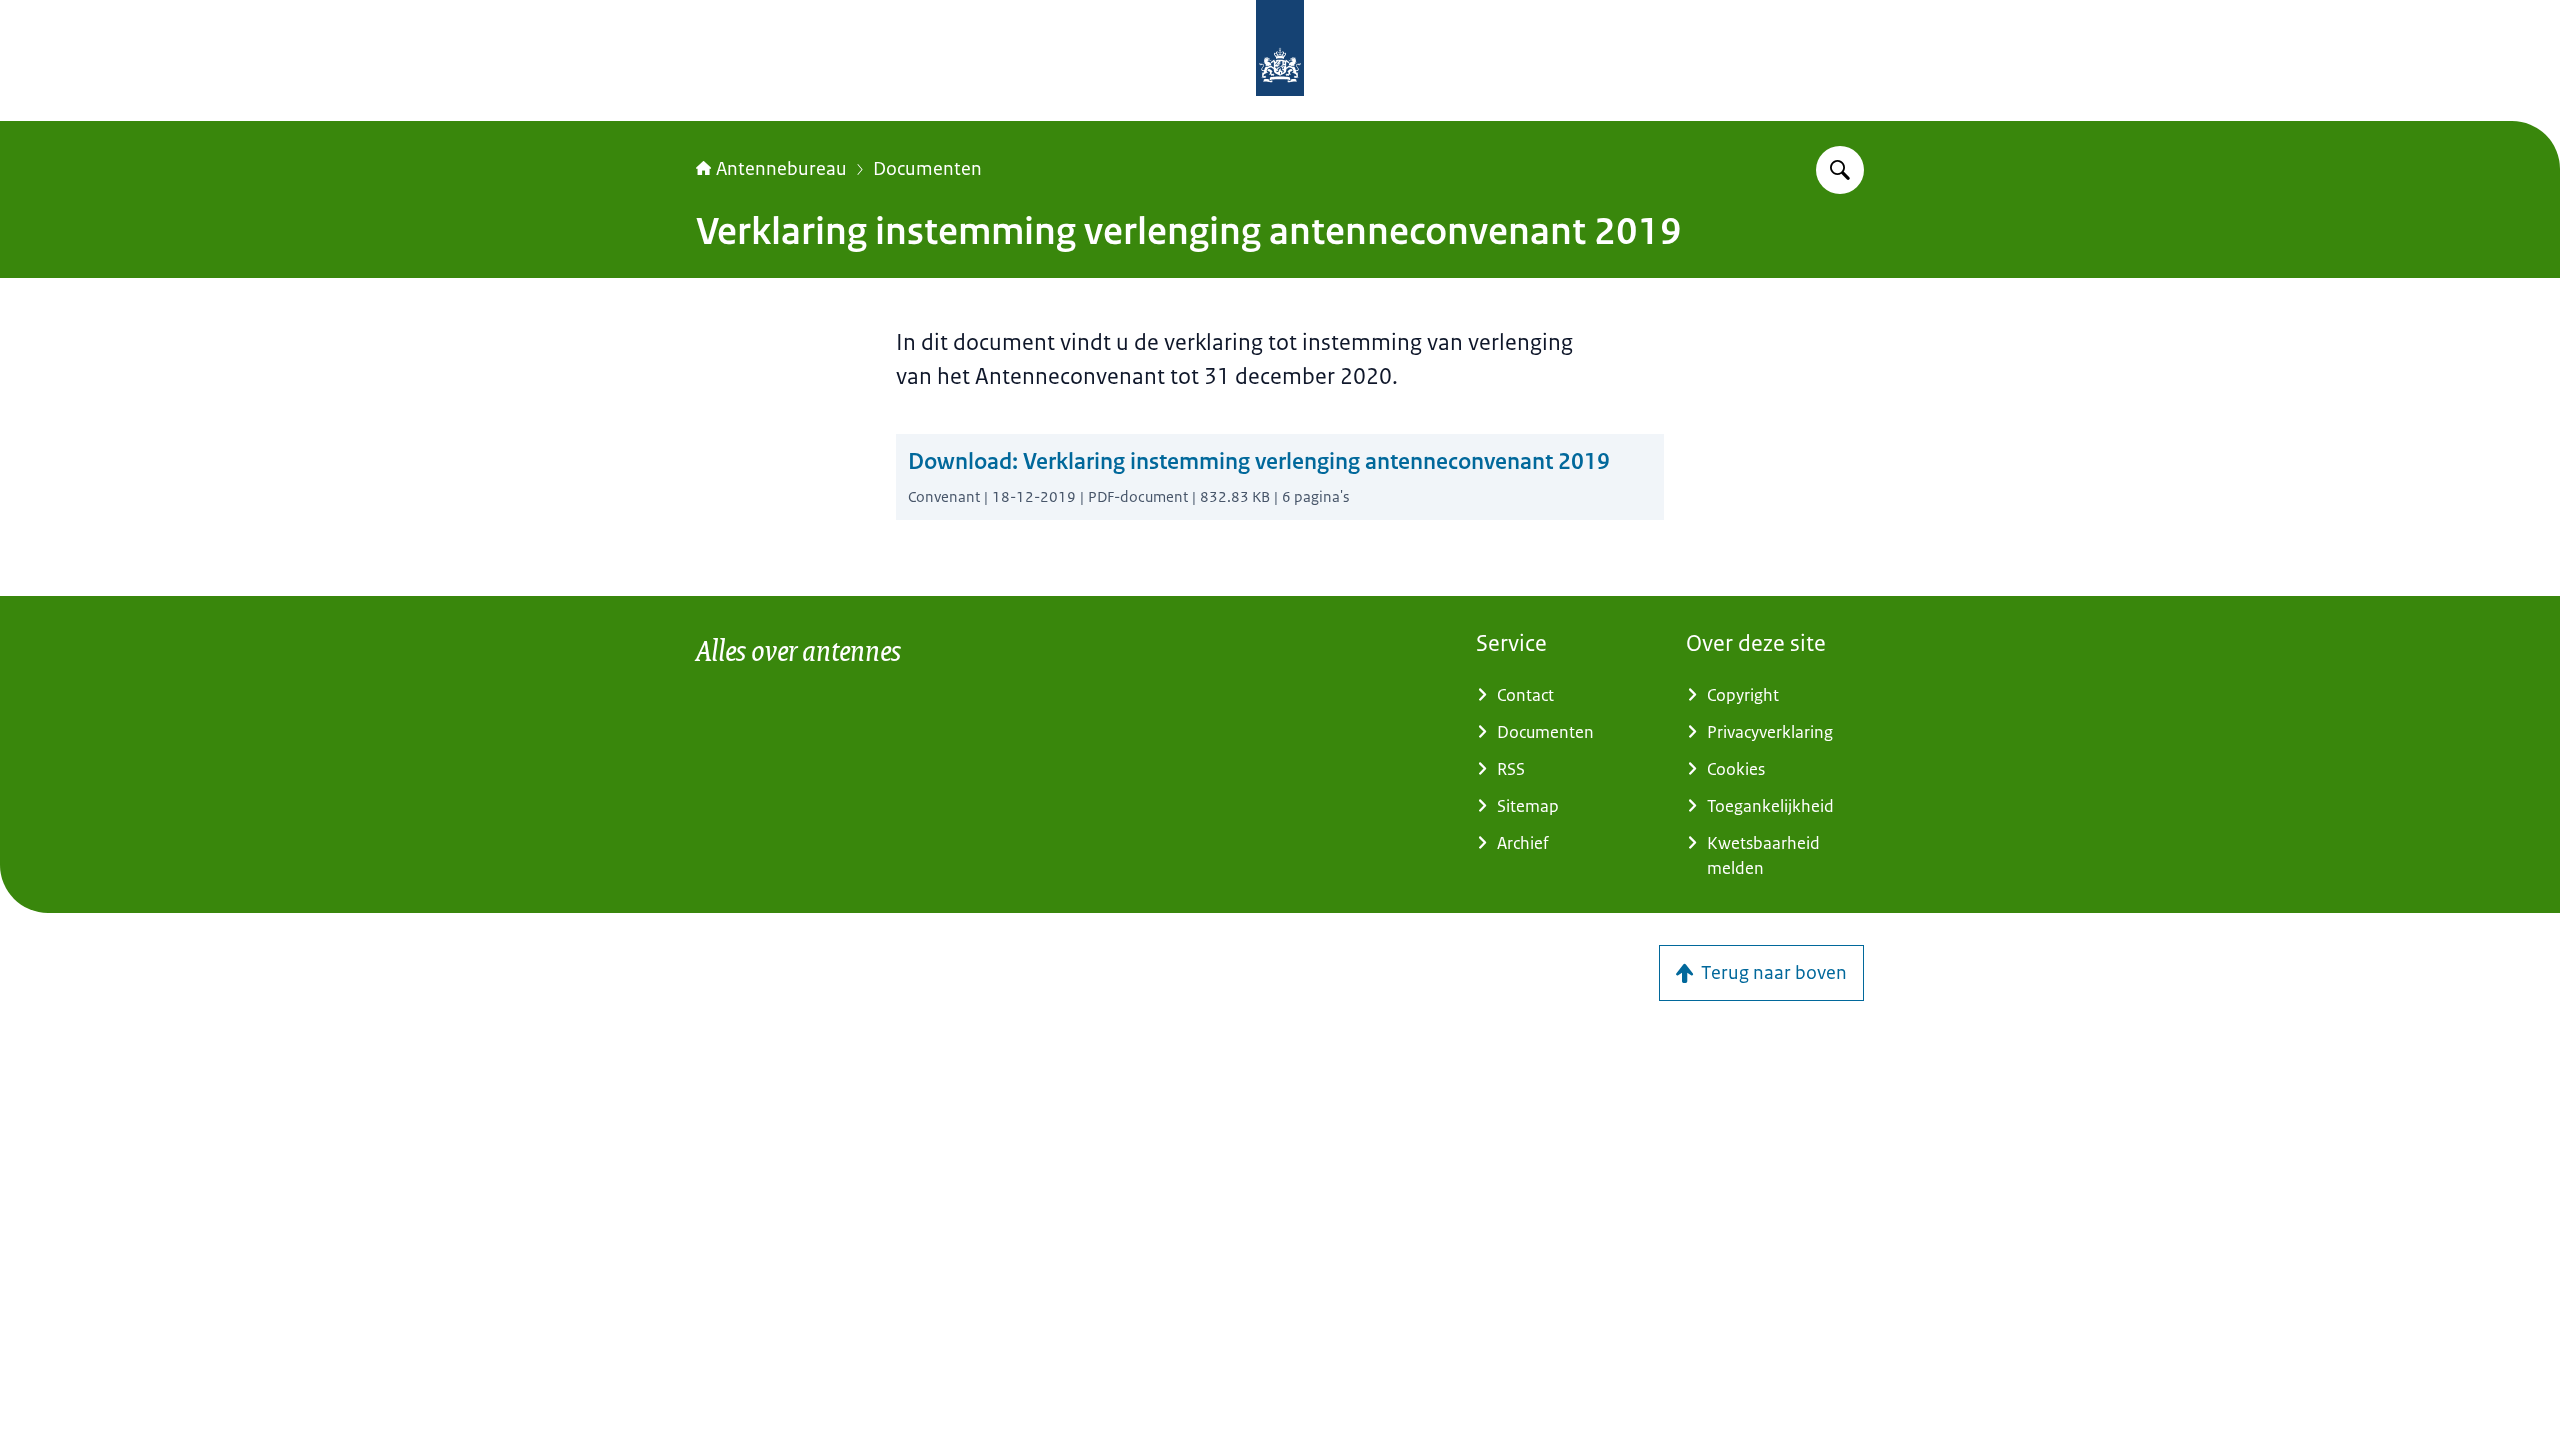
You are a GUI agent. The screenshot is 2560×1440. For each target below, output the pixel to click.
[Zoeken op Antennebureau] (1840, 170)
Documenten (927, 169)
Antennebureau (781, 169)
